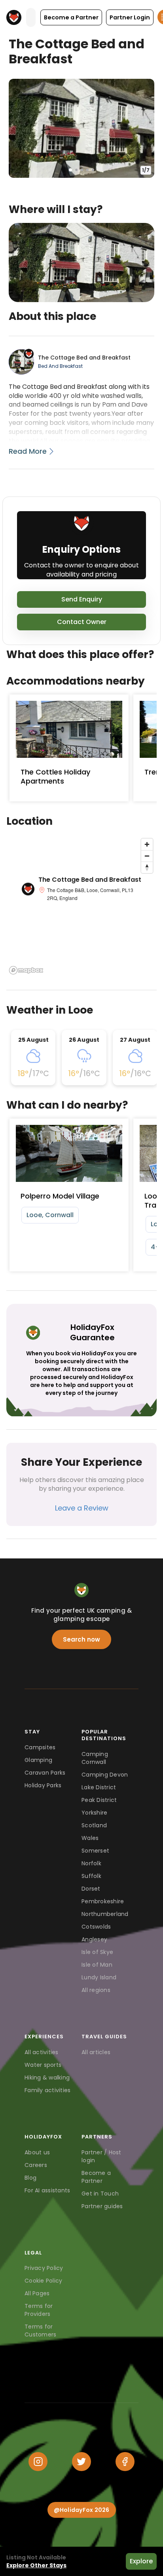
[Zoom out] (147, 856)
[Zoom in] (147, 844)
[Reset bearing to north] (147, 867)
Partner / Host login (101, 2156)
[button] (71, 17)
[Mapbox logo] (26, 970)
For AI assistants (47, 2190)
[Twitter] (81, 2462)
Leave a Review (82, 1508)
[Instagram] (38, 2462)
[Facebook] (125, 2462)
